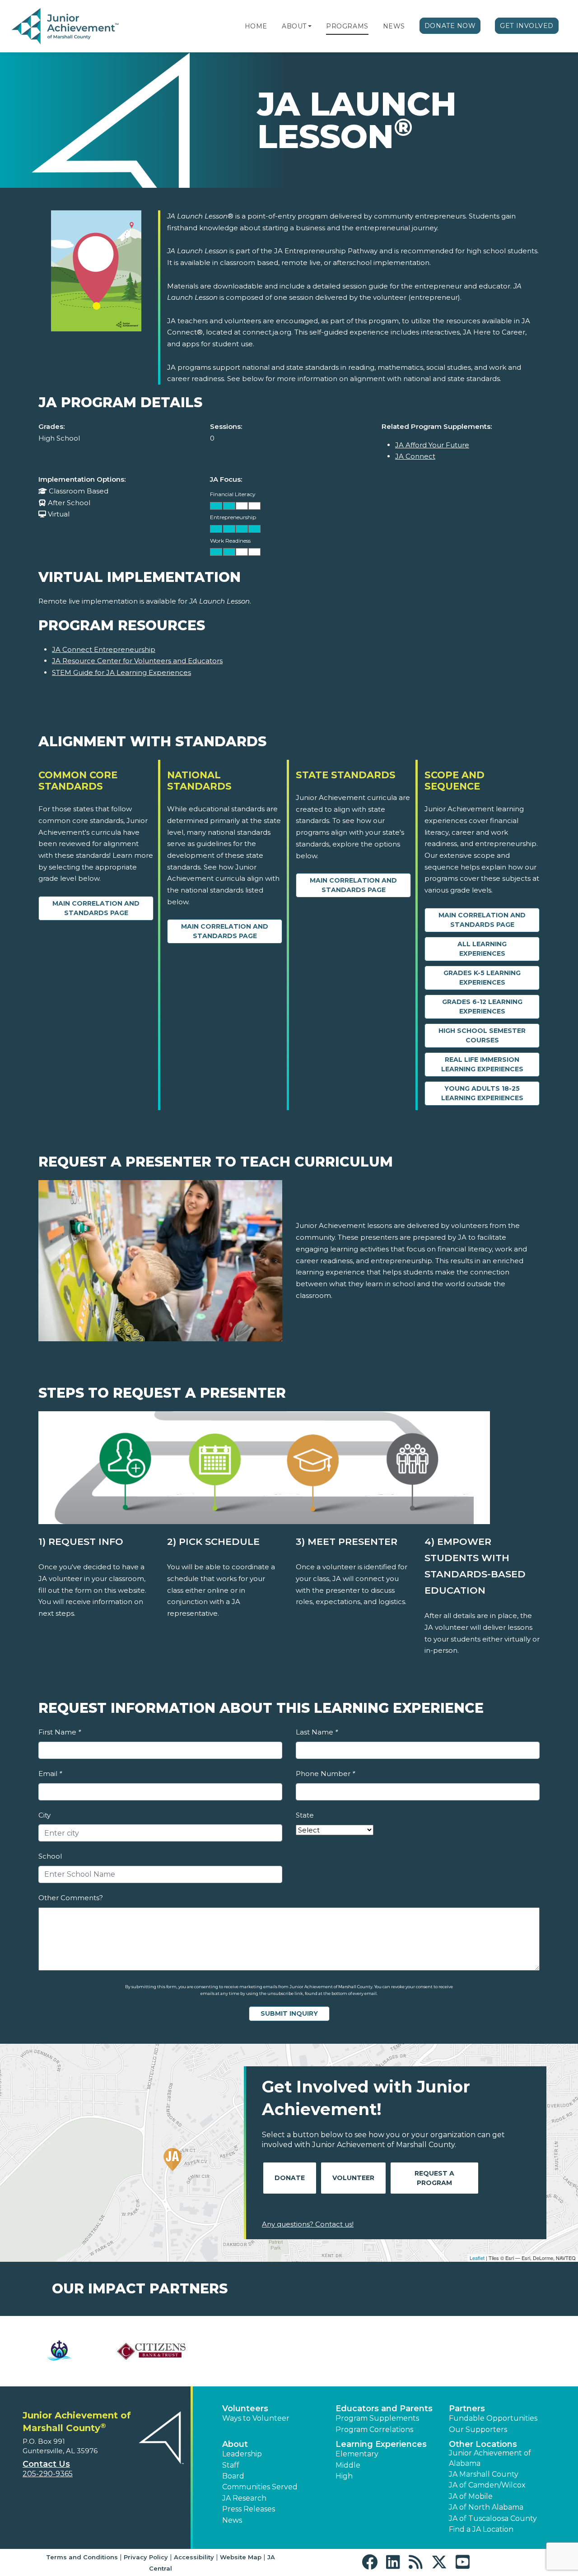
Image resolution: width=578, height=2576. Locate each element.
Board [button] (233, 2476)
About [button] (235, 2444)
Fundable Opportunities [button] (493, 2418)
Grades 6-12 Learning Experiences (482, 1007)
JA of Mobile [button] (471, 2496)
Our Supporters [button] (478, 2430)
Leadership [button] (242, 2454)
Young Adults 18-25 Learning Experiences (482, 1093)
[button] (310, 26)
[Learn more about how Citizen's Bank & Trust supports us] (151, 2351)
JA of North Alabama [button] (486, 2507)
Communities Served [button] (260, 2487)
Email (50, 1774)
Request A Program (434, 2178)
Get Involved (527, 26)
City (44, 1815)
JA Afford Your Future (432, 445)
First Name (60, 1732)
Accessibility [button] (194, 2557)
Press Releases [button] (249, 2509)
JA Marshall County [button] (484, 2474)
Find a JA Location (481, 2529)
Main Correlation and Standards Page (96, 908)
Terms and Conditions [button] (82, 2557)
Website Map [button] (241, 2557)
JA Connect (415, 456)
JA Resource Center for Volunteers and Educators (137, 661)
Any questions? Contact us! (308, 2224)
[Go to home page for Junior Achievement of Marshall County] (66, 27)
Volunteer (353, 2178)
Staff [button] (231, 2465)
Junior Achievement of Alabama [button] (490, 2458)
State (305, 1815)
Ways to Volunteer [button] (256, 2418)
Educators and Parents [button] (384, 2409)
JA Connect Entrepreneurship (104, 649)
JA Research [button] (244, 2498)
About (294, 26)
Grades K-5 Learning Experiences (482, 978)
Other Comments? (71, 1898)
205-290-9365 (48, 2474)
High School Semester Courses (482, 1035)
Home (256, 26)
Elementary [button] (357, 2454)
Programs (347, 26)
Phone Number (325, 1774)
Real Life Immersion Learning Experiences (482, 1064)
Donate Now (450, 26)
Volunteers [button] (245, 2409)
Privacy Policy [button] (146, 2557)
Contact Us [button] (46, 2464)
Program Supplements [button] (377, 2418)
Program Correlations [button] (374, 2430)
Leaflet (477, 2258)
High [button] (344, 2476)
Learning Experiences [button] (381, 2444)
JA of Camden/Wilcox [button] (487, 2485)
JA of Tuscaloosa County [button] (493, 2518)
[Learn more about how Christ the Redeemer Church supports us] (59, 2351)
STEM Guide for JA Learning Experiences (121, 672)
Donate (290, 2178)
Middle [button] (348, 2465)
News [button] (232, 2520)
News (394, 26)
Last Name (317, 1732)
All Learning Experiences (482, 949)
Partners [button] (467, 2409)
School (50, 1856)
